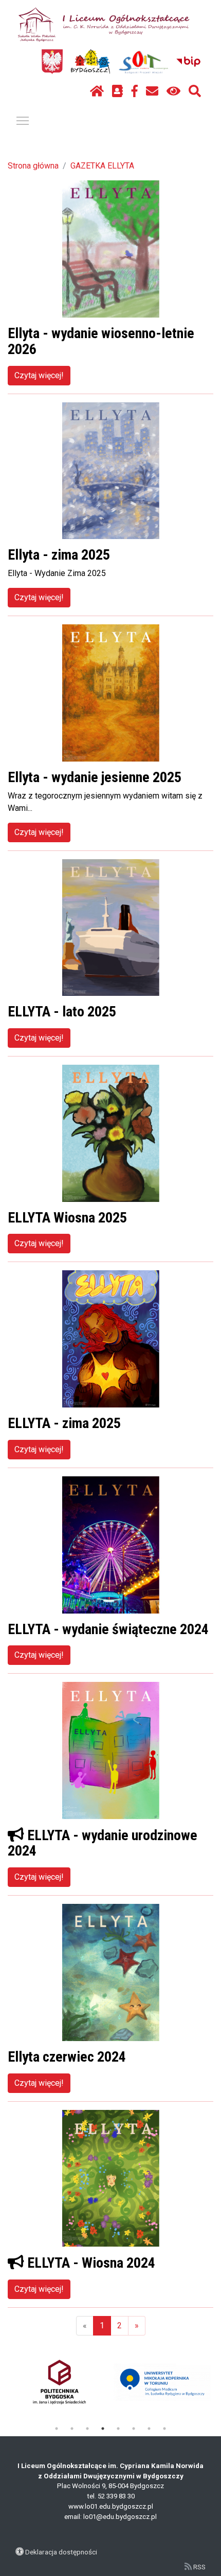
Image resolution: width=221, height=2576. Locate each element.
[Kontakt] (152, 91)
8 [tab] (164, 2429)
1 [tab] (57, 2429)
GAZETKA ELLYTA (102, 166)
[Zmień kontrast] (173, 91)
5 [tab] (118, 2429)
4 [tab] (103, 2429)
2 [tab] (72, 2429)
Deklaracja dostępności (61, 2552)
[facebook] (135, 91)
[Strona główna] (97, 91)
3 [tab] (87, 2429)
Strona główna (33, 166)
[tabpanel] (59, 2382)
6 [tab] (134, 2429)
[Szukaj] (195, 91)
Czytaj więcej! (39, 375)
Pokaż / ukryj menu (23, 120)
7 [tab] (149, 2429)
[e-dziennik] (117, 91)
